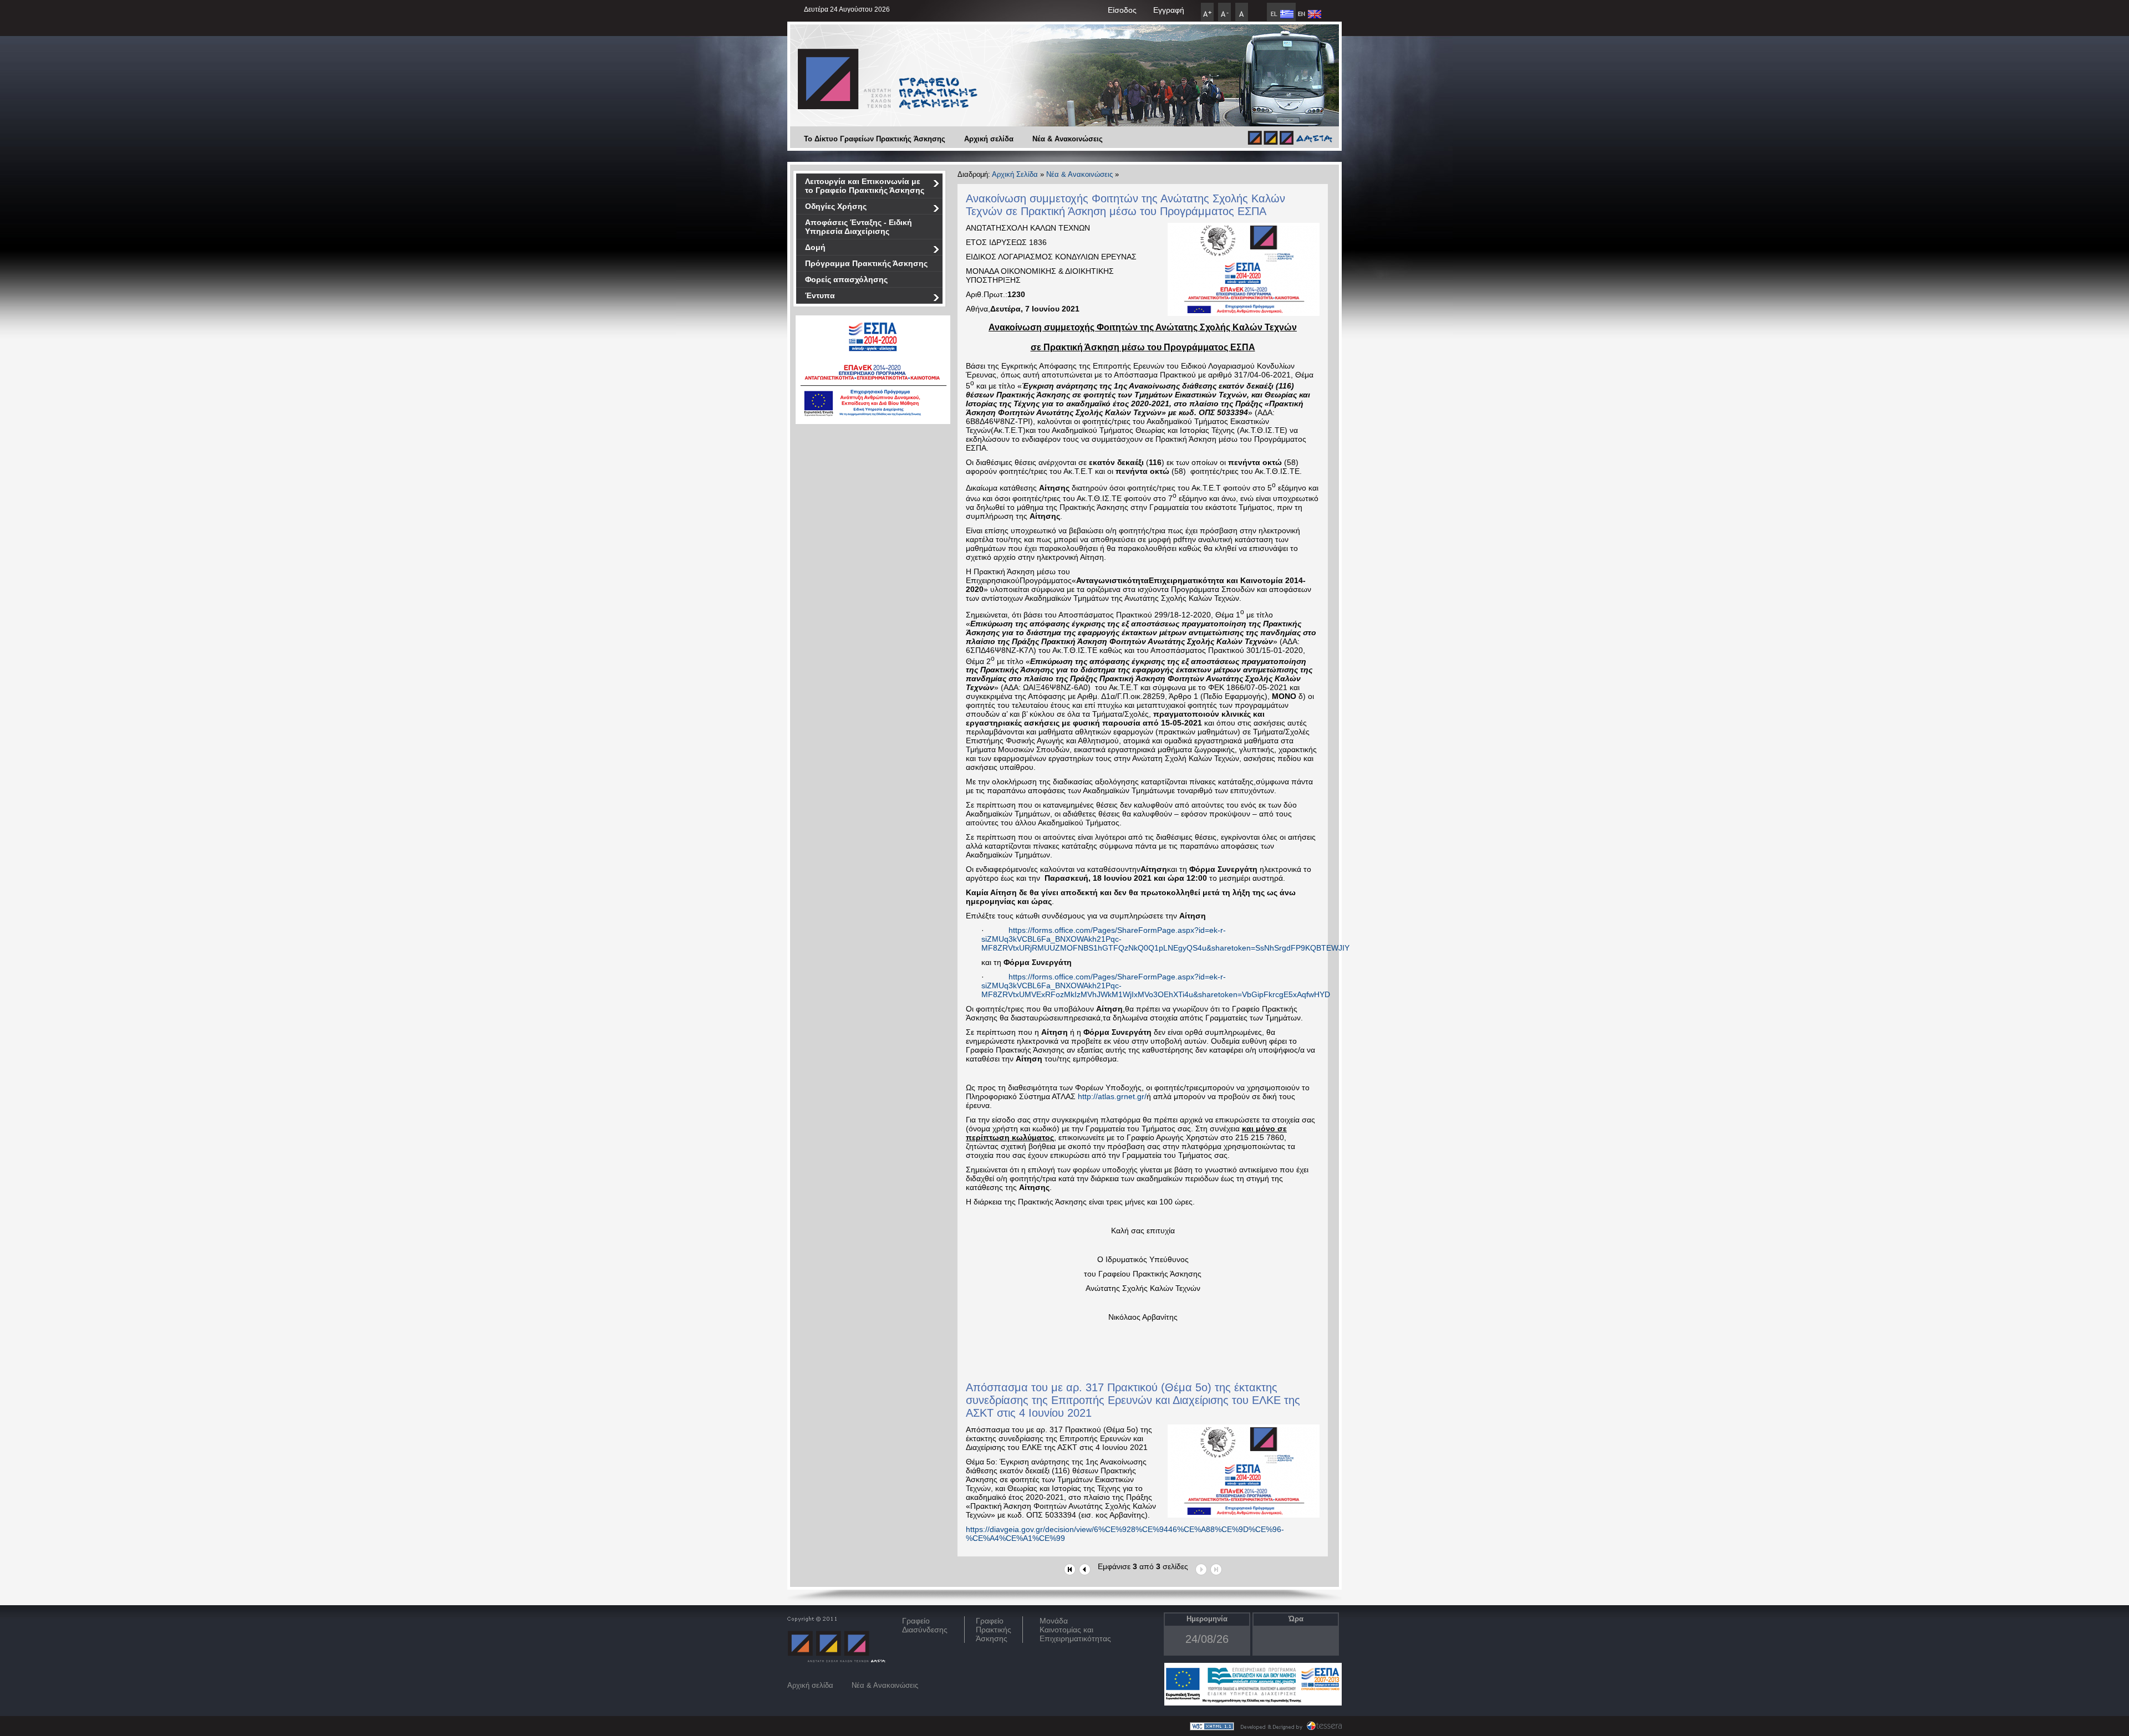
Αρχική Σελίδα (1015, 174)
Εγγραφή (1169, 10)
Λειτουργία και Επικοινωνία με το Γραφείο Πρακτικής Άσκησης (865, 186)
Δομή (815, 247)
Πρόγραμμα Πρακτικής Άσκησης (866, 263)
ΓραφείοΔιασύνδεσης (925, 1625)
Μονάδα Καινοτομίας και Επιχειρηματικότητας (1075, 1630)
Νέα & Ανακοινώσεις (1068, 139)
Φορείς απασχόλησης (846, 279)
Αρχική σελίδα (989, 139)
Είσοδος (1122, 10)
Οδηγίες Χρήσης (836, 206)
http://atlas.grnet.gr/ (1112, 1096)
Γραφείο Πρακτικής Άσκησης (994, 1630)
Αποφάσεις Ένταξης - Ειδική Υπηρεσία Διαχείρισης (859, 227)
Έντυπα (820, 295)
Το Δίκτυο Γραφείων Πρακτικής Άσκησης (875, 139)
